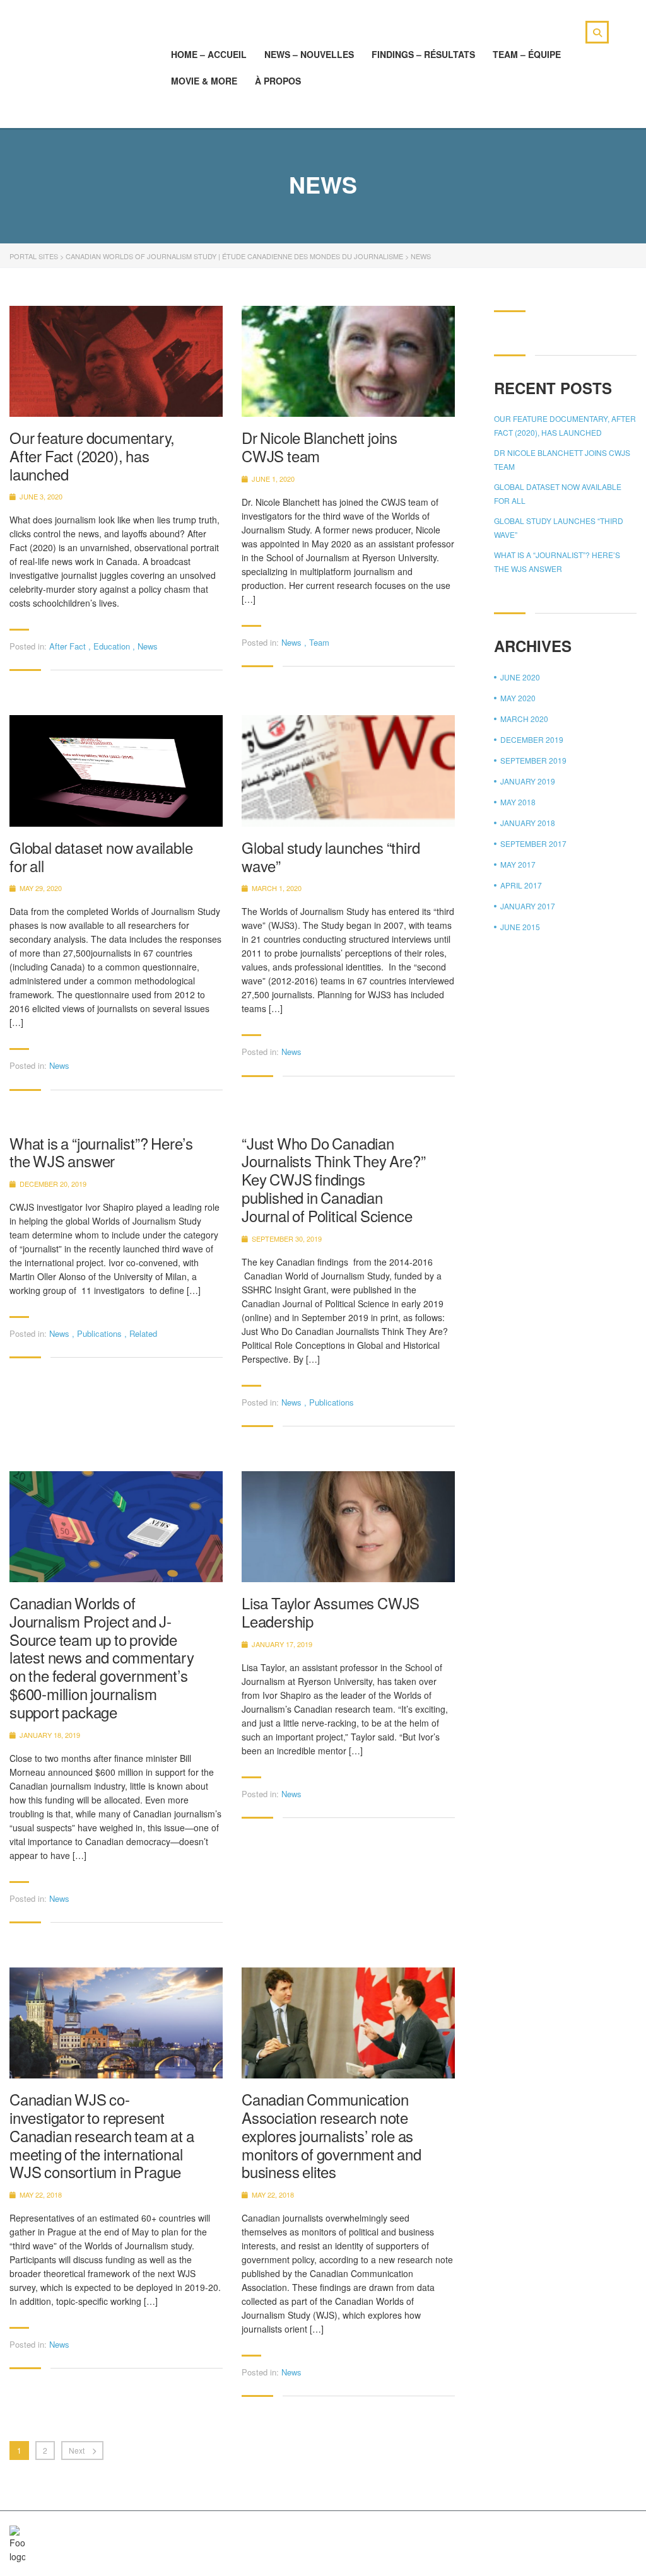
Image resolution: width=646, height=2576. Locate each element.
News (148, 646)
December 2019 (532, 739)
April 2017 (521, 885)
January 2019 (528, 781)
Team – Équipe (527, 54)
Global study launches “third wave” (331, 857)
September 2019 (533, 760)
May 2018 (518, 802)
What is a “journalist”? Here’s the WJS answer (101, 1153)
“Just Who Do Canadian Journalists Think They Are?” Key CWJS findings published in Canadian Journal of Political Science (333, 1180)
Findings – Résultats (423, 54)
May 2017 (518, 864)
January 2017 (528, 906)
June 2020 (520, 677)
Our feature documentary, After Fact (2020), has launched (92, 456)
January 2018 (528, 823)
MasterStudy (113, 2533)
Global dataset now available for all (101, 857)
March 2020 (524, 719)
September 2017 (533, 843)
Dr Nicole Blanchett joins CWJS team (320, 447)
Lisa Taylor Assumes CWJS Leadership (331, 1612)
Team (319, 642)
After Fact (68, 646)
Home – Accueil (209, 54)
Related (143, 1333)
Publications (99, 1333)
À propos (278, 81)
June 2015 (520, 927)
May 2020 (518, 698)
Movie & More (204, 81)
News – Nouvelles (309, 54)
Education (112, 646)
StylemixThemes (277, 2533)
